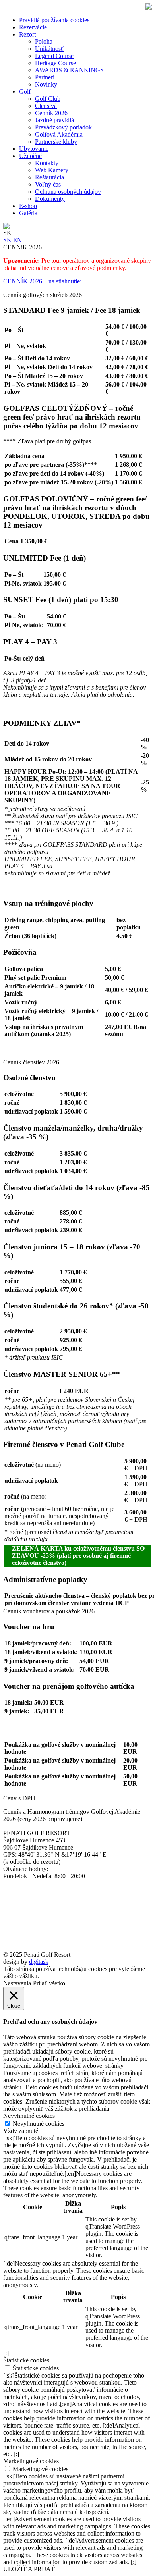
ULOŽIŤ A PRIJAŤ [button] (29, 2569)
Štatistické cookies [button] (26, 2360)
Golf (25, 92)
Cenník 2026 (51, 113)
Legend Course (54, 56)
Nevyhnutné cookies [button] (29, 2116)
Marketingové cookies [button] (31, 2461)
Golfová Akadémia (59, 134)
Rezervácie (33, 27)
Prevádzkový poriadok (63, 127)
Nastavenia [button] (17, 1983)
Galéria (28, 213)
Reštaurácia (49, 177)
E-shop (28, 206)
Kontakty (47, 163)
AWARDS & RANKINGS (69, 70)
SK (7, 240)
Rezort (27, 34)
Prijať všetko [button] (49, 1983)
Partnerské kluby (56, 142)
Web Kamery (52, 170)
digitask (39, 1962)
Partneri (45, 77)
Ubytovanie (34, 149)
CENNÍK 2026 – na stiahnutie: (42, 281)
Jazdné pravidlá (54, 120)
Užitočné (30, 156)
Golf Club (48, 99)
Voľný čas (48, 184)
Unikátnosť (49, 49)
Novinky (46, 84)
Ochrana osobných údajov (68, 192)
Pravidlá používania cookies (54, 20)
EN (17, 240)
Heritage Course (55, 63)
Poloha (44, 41)
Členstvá (46, 106)
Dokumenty (50, 199)
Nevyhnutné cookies (39, 2124)
